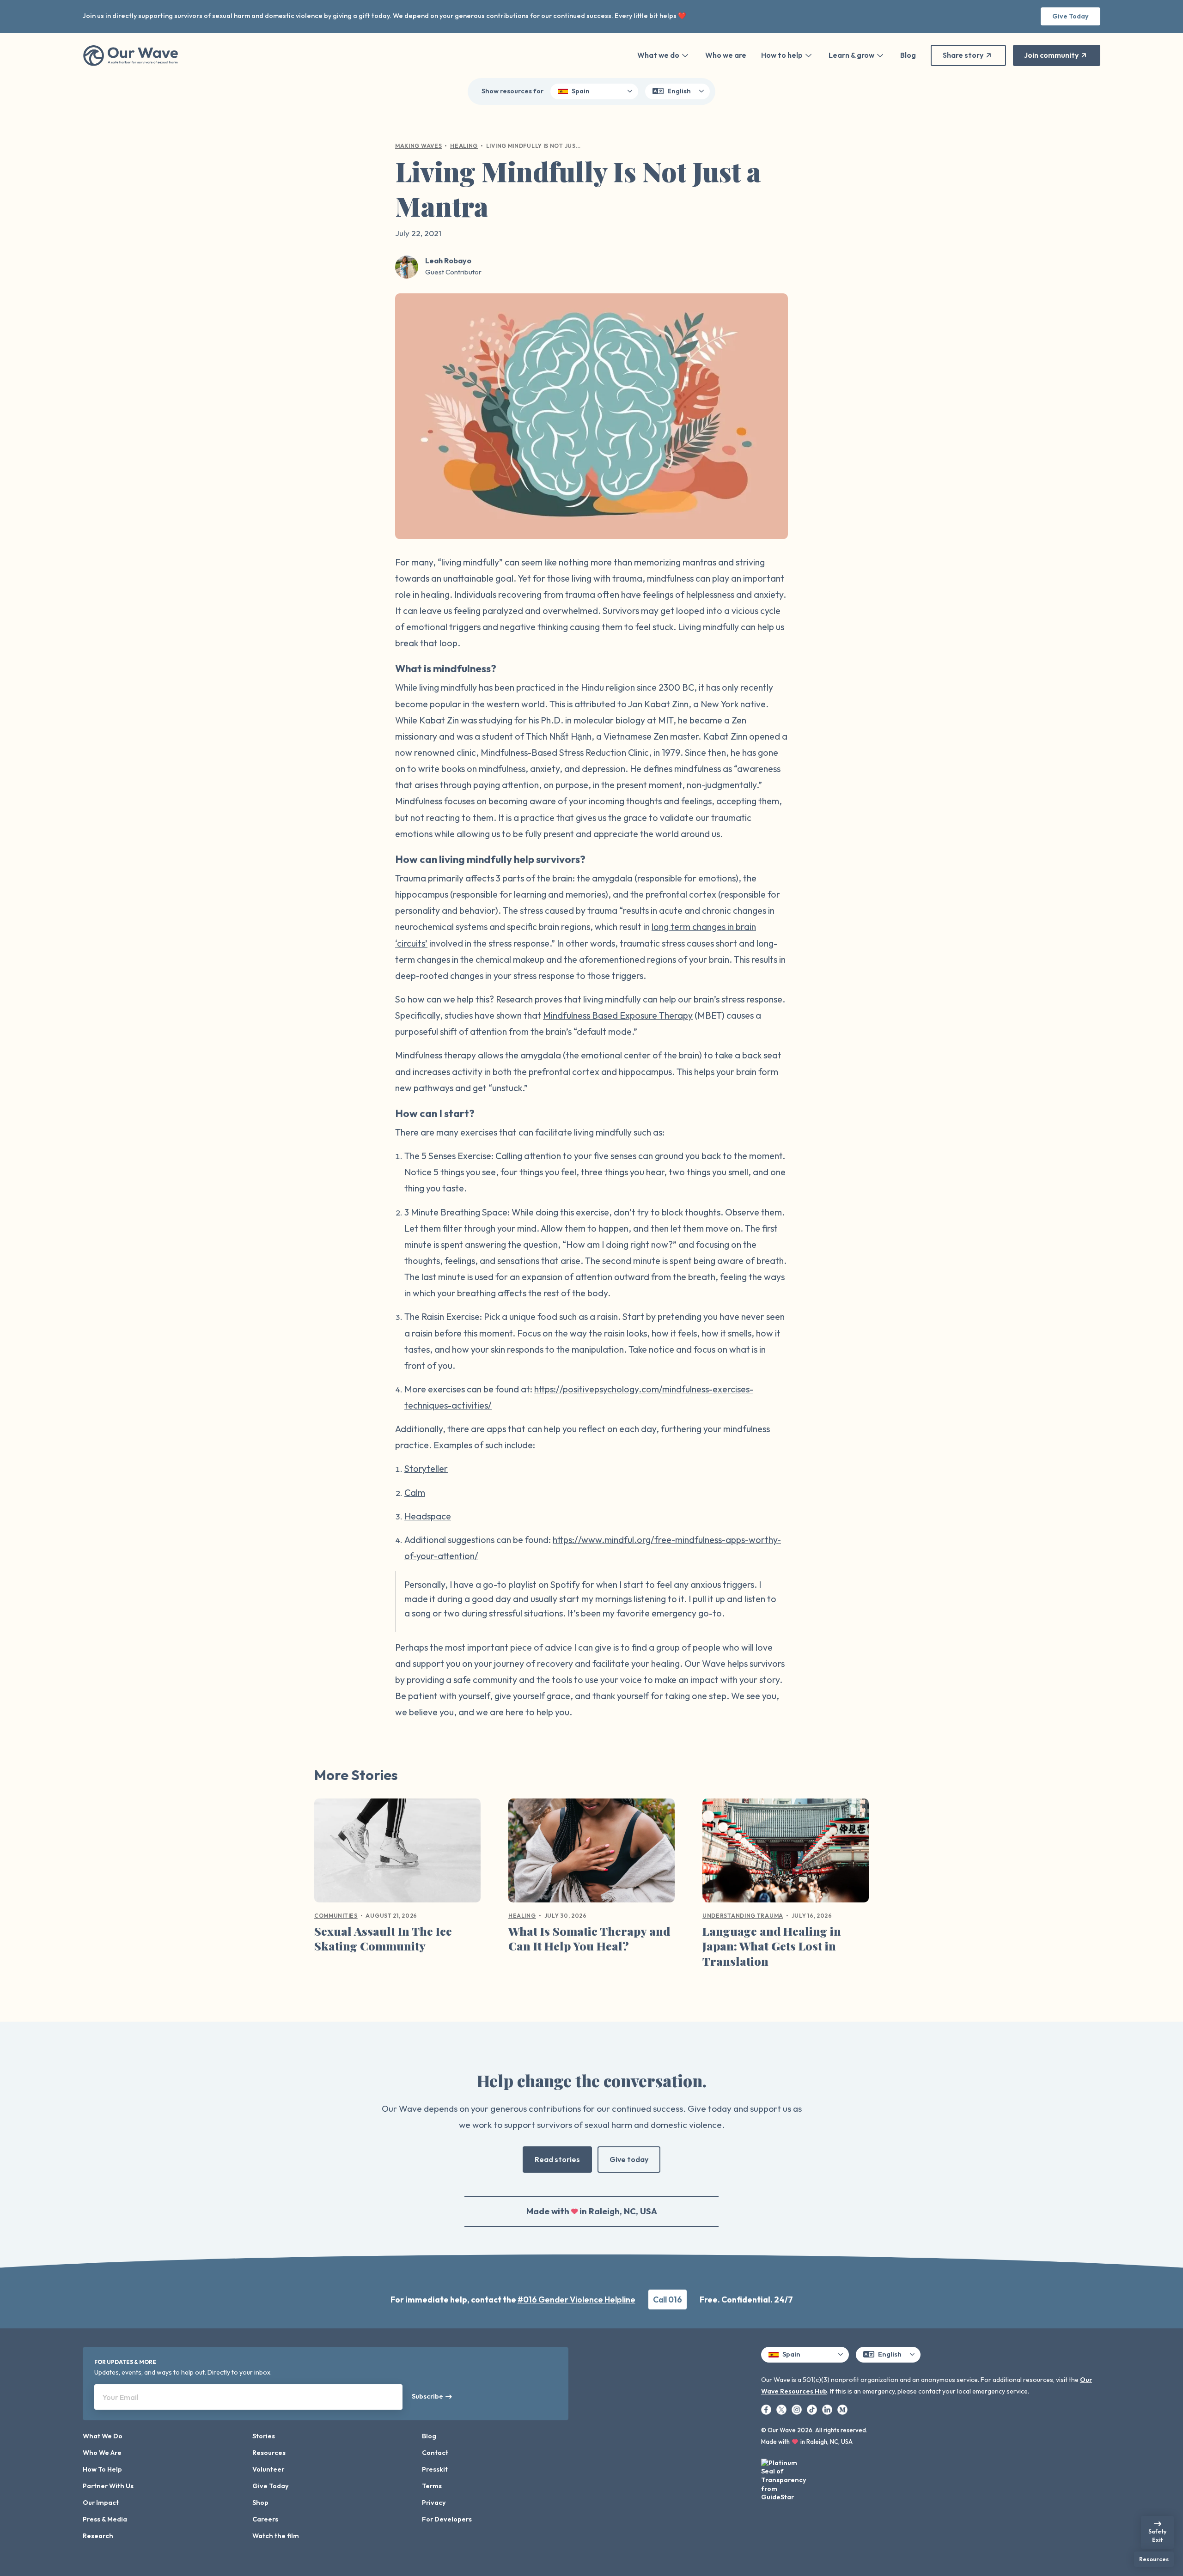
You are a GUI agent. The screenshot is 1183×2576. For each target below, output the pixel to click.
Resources (269, 2453)
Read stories (557, 2159)
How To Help (102, 2469)
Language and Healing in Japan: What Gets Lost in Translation (772, 1946)
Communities (336, 1916)
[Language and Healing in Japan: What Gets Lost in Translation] (786, 1854)
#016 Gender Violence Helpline (576, 2300)
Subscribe (427, 2396)
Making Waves (418, 146)
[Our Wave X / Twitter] (782, 2409)
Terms (432, 2486)
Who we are (726, 55)
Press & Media (105, 2519)
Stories (264, 2436)
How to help (782, 55)
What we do (658, 55)
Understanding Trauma (743, 1916)
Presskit (435, 2469)
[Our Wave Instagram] (797, 2409)
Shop (260, 2503)
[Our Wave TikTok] (813, 2409)
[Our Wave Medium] (842, 2409)
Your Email (121, 2397)
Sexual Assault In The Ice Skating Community (383, 1938)
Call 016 (668, 2300)
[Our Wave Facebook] (767, 2409)
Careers (265, 2519)
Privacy (434, 2503)
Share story (963, 55)
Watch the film (276, 2536)
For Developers (447, 2519)
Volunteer (268, 2469)
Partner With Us (108, 2486)
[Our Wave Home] (131, 55)
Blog (908, 55)
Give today (629, 2159)
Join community (1051, 55)
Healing (464, 146)
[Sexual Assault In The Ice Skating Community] (397, 1854)
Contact (435, 2453)
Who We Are (102, 2453)
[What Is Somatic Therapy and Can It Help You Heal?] (591, 1854)
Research (98, 2536)
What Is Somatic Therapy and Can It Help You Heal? (589, 1938)
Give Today (1070, 16)
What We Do (103, 2436)
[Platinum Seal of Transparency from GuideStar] (784, 2477)
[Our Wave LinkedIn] (828, 2409)
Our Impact (101, 2503)
